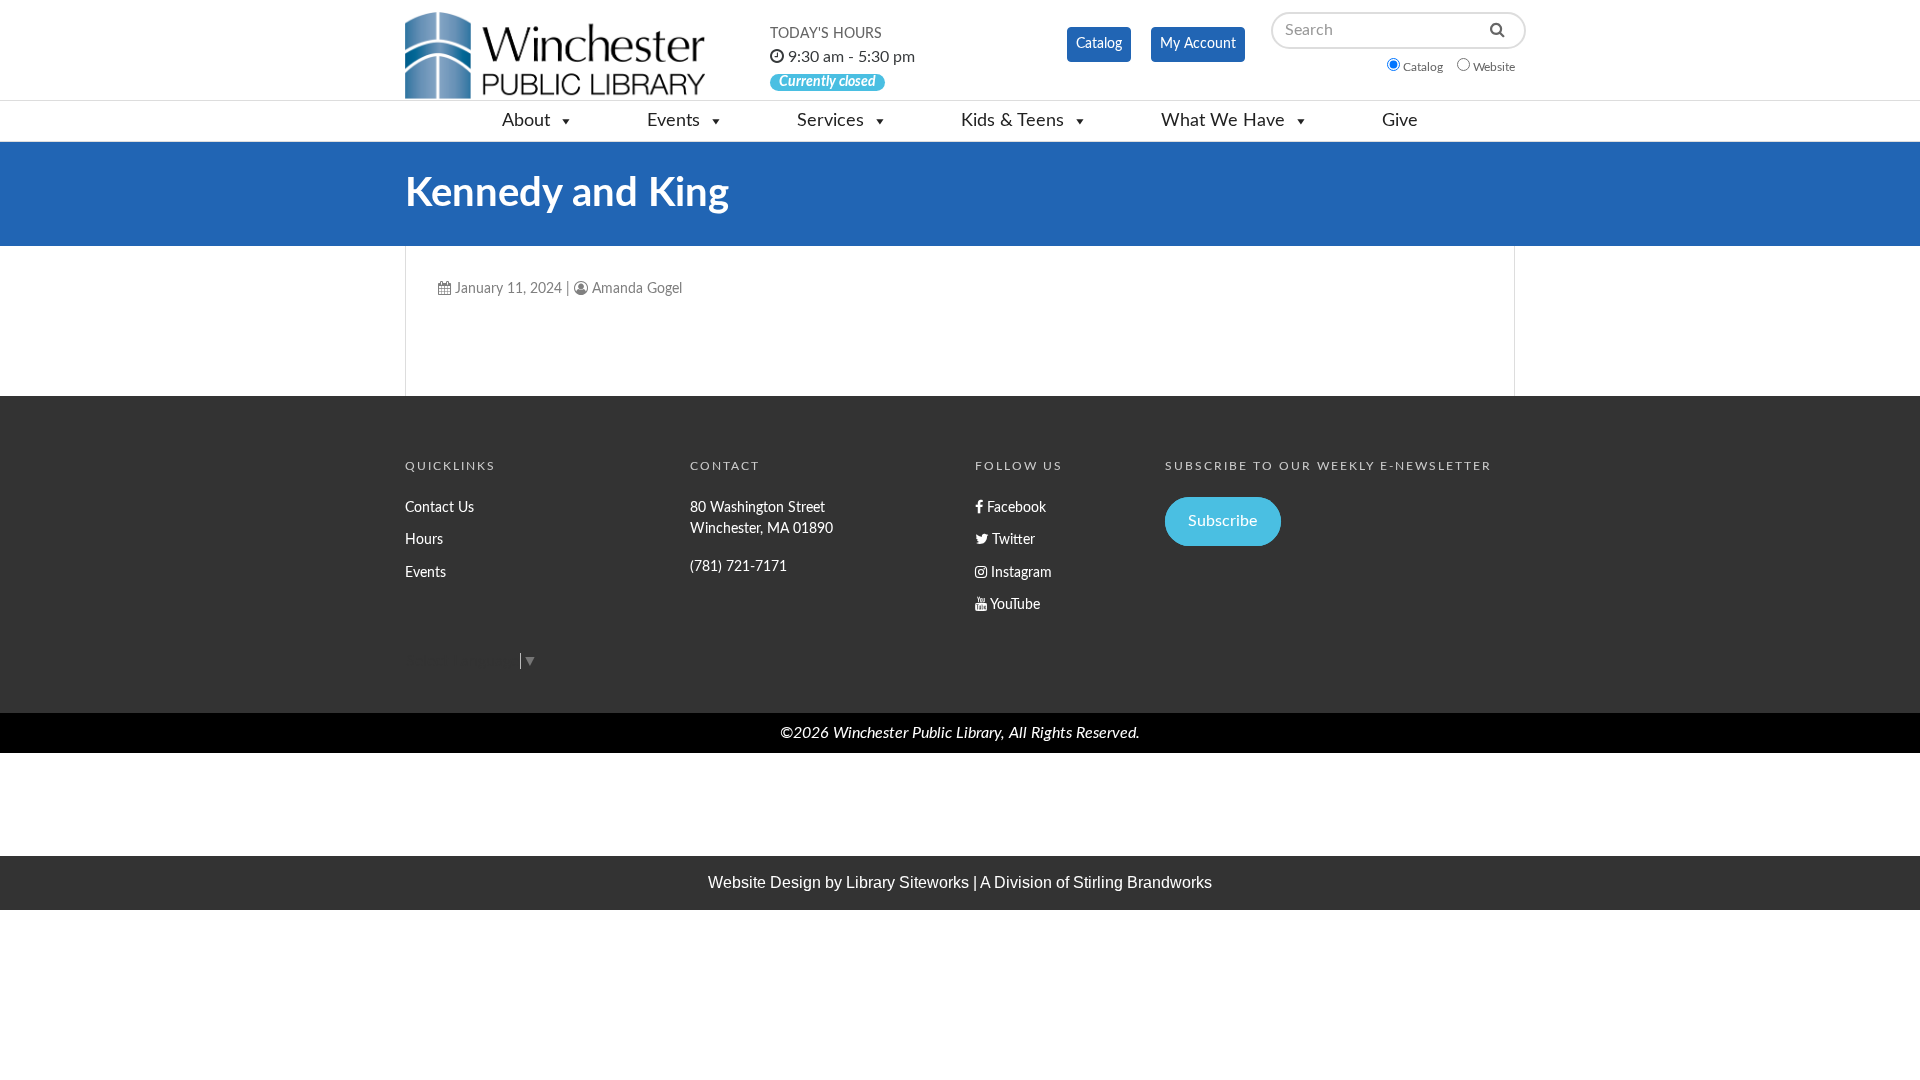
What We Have (1223, 121)
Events (673, 121)
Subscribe (1222, 521)
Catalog (1099, 44)
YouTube (1013, 604)
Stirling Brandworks (1142, 882)
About (526, 121)
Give (1400, 121)
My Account (1198, 44)
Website (1494, 67)
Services (830, 121)
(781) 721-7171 (738, 566)
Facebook (1014, 507)
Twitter (1011, 539)
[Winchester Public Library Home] (555, 55)
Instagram (1019, 572)
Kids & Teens (1012, 121)
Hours (424, 539)
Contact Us (439, 507)
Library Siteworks (907, 882)
